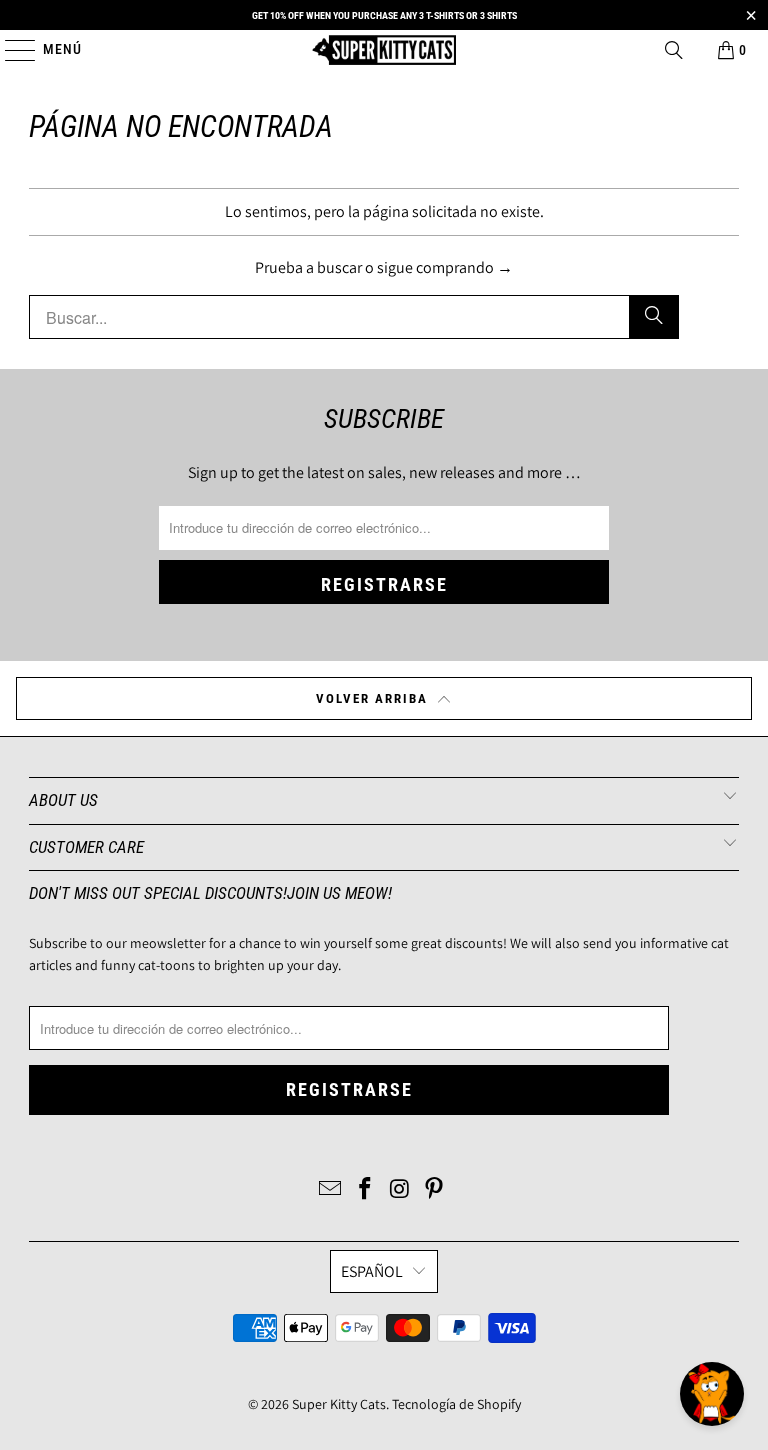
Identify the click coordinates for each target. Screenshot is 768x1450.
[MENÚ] (10, 50)
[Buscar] (674, 50)
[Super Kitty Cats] (384, 50)
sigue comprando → (445, 267)
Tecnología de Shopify (456, 1404)
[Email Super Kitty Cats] (331, 1190)
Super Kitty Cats (339, 1404)
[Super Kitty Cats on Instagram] (401, 1190)
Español (372, 1271)
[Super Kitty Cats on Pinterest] (435, 1190)
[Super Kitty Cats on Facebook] (366, 1190)
